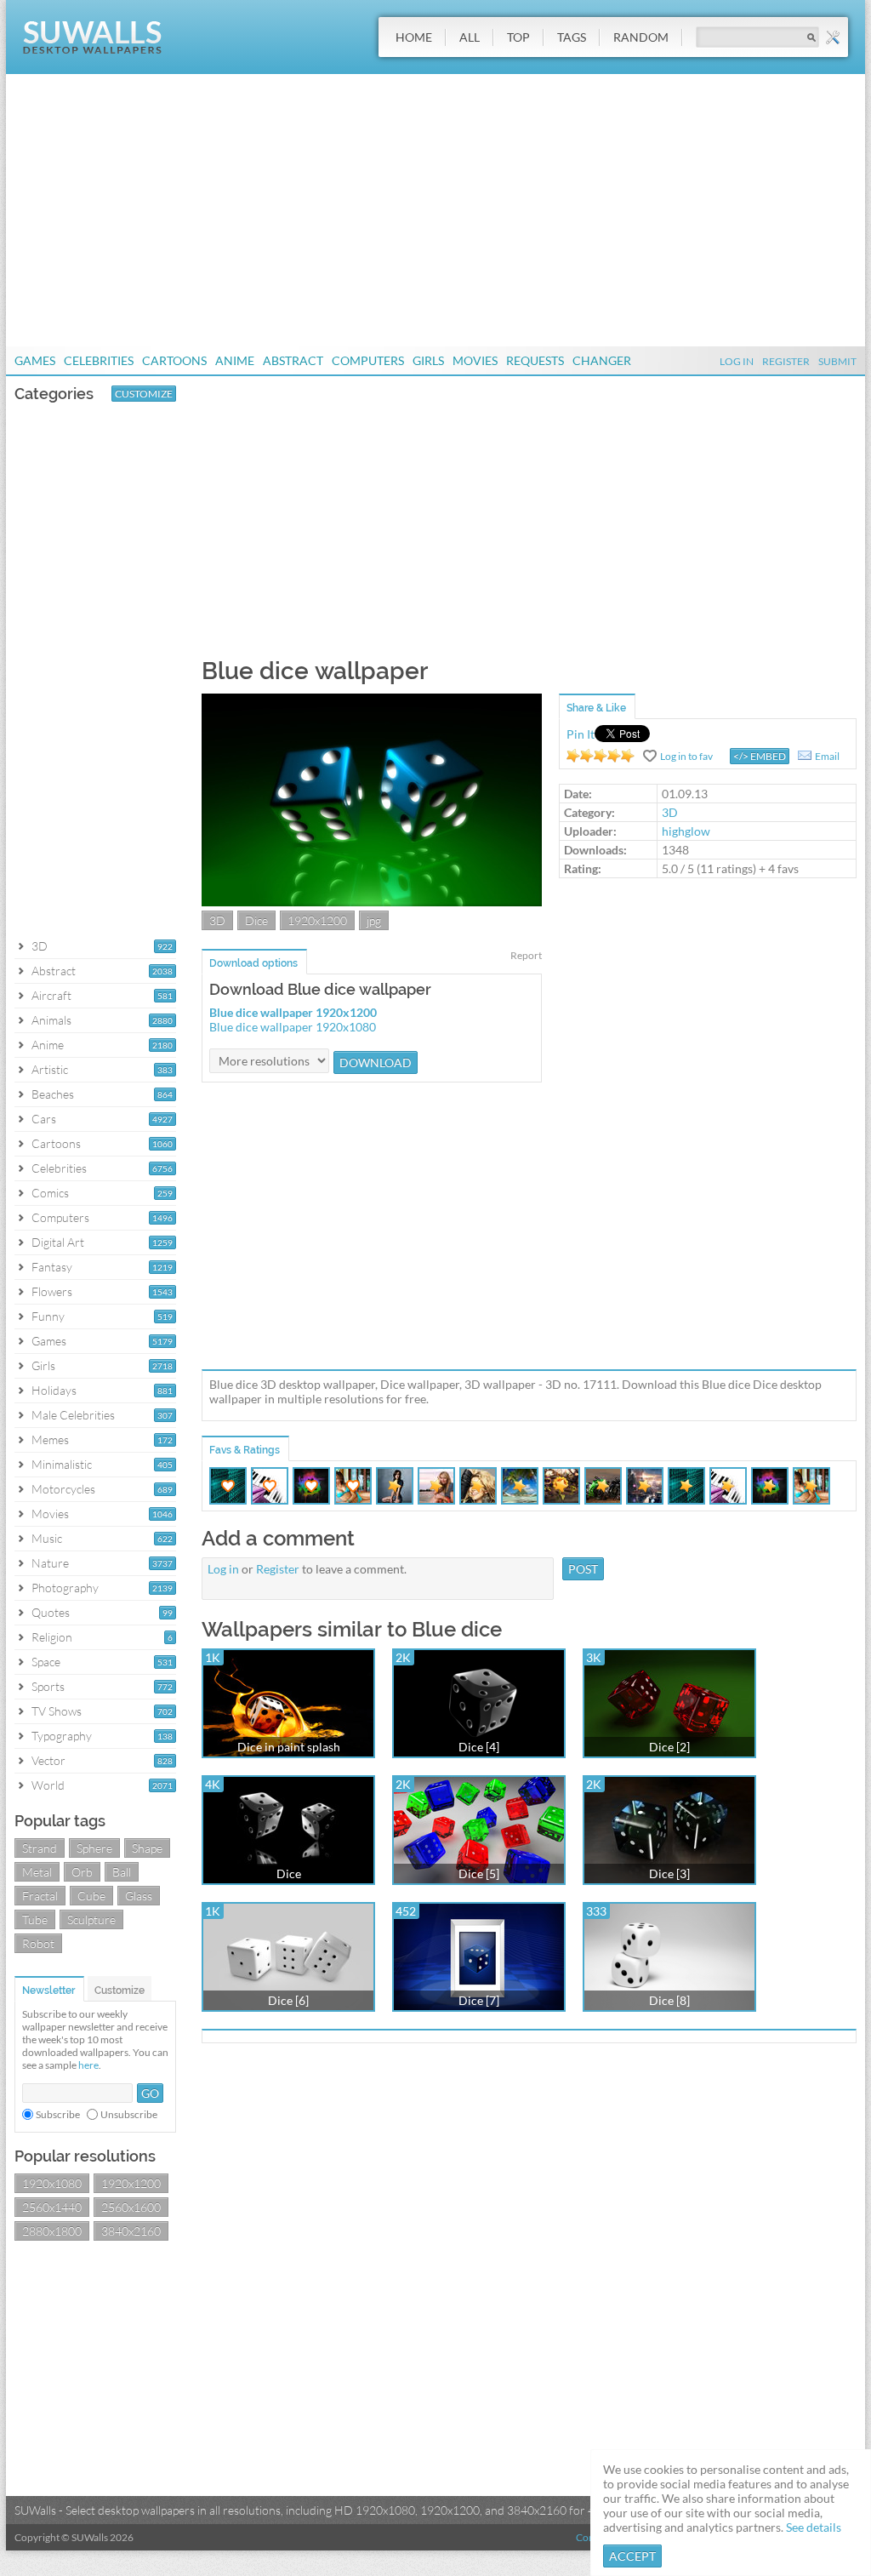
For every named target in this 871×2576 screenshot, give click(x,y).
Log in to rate (601, 756)
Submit (837, 361)
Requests (535, 360)
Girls (428, 360)
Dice (256, 920)
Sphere (94, 1848)
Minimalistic (62, 1464)
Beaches (53, 1094)
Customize (144, 394)
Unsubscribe (129, 2114)
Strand (40, 1848)
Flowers (52, 1291)
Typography (62, 1736)
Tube (35, 1919)
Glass (139, 1896)
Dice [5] (479, 1873)
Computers (368, 360)
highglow (686, 831)
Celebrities (99, 360)
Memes (50, 1439)
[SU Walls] (92, 50)
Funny (48, 1316)
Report (526, 955)
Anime (235, 360)
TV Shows (57, 1711)
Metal (37, 1872)
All (470, 37)
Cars (44, 1119)
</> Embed (760, 756)
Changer (602, 360)
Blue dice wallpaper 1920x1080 (293, 1027)
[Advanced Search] (833, 37)
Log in (223, 1569)
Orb (82, 1872)
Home (414, 37)
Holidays (54, 1390)
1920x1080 (52, 2183)
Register (786, 361)
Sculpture (91, 1919)
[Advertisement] (435, 210)
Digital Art (58, 1242)
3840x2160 (131, 2231)
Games (35, 360)
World (48, 1785)
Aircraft (51, 995)
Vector (48, 1760)
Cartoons (174, 360)
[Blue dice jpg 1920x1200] (372, 902)
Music (47, 1538)
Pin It (581, 734)
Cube (91, 1896)
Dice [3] (669, 1873)
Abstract (293, 360)
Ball (122, 1872)
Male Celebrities (73, 1415)
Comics (50, 1193)
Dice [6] (288, 2000)
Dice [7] (479, 2000)
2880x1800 (52, 2231)
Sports (48, 1686)
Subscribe (58, 2114)
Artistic (50, 1069)
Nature (50, 1563)
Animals (51, 1020)
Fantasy (52, 1267)
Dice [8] (669, 2000)
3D (40, 946)
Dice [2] (669, 1747)
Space (46, 1662)
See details (814, 2527)
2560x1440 (52, 2207)
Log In (737, 361)
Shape (147, 1848)
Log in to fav (686, 756)
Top (518, 37)
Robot (38, 1943)
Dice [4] (479, 1747)
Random (641, 37)
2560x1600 (131, 2207)
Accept (632, 2556)
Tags (572, 37)
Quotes (51, 1612)
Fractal (40, 1896)
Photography (65, 1588)
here (88, 2065)
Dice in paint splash (289, 1747)
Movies (475, 360)
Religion (52, 1637)
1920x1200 (131, 2183)
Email (827, 756)
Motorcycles (63, 1489)
